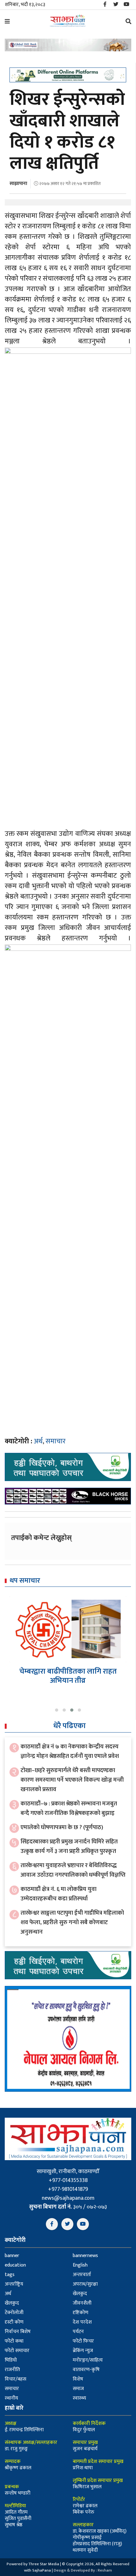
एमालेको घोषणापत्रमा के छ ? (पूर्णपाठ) (62, 1827)
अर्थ (38, 1441)
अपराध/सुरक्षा (85, 2284)
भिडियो (11, 2360)
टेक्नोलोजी (14, 2313)
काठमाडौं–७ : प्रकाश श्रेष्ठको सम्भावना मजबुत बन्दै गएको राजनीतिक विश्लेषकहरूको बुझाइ (69, 1808)
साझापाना (18, 184)
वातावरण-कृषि (86, 2370)
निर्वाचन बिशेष (18, 2332)
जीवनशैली (82, 2303)
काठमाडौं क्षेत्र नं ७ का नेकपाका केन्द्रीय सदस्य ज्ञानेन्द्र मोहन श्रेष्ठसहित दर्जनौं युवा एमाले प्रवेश (70, 1751)
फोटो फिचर (83, 2341)
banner (12, 2256)
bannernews (85, 2256)
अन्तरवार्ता (82, 2275)
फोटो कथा (14, 2341)
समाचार (56, 1441)
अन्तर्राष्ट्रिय (14, 2284)
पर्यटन (78, 2332)
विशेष (78, 2379)
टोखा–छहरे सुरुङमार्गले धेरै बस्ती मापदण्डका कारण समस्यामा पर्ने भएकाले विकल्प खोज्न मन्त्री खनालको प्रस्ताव (72, 1780)
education (15, 2265)
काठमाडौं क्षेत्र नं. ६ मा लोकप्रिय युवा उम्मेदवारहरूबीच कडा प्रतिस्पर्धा (59, 1894)
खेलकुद (80, 2294)
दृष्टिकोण (80, 2313)
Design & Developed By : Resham (83, 2570)
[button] (57, 1710)
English (80, 2265)
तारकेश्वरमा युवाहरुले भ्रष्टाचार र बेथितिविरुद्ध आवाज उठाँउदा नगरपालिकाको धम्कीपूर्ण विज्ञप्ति (73, 1870)
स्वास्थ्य (79, 2398)
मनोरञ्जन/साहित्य (88, 2360)
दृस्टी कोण (14, 2322)
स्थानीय (11, 2398)
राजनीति (12, 2370)
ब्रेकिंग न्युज (83, 2351)
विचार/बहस (15, 2379)
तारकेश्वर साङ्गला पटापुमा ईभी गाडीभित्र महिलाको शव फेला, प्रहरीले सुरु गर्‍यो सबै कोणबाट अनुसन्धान (72, 1922)
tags (10, 2275)
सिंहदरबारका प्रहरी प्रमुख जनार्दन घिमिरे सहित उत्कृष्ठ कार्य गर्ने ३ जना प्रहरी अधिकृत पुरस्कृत (69, 1846)
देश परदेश (82, 2322)
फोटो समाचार (17, 2351)
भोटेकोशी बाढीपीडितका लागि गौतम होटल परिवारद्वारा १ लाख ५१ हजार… (68, 1676)
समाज (78, 2389)
